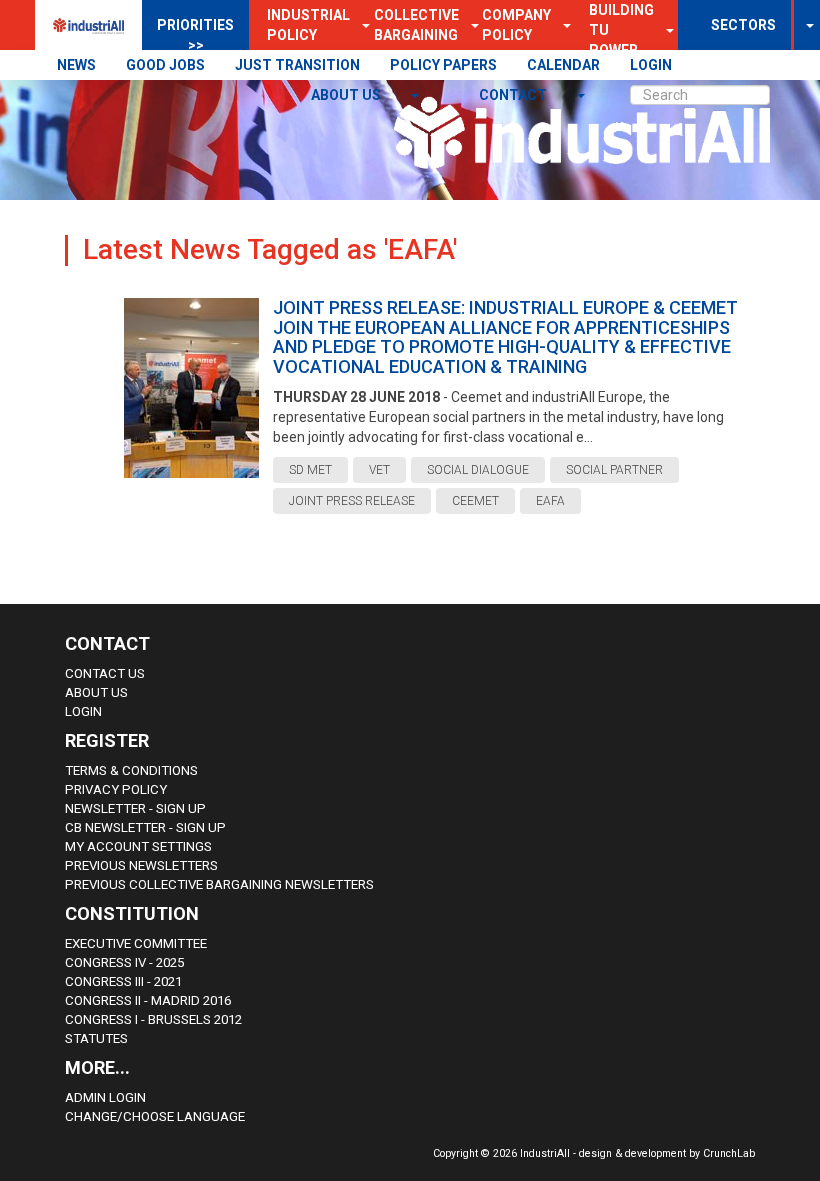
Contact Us (105, 673)
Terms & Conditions (131, 770)
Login (83, 711)
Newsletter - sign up (135, 808)
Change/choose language (155, 1116)
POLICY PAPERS (443, 65)
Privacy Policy (116, 789)
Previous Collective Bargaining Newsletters (219, 884)
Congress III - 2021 (123, 981)
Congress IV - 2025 (124, 962)
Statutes (96, 1038)
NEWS (76, 65)
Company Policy (516, 25)
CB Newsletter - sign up (145, 827)
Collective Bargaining (416, 25)
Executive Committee (136, 943)
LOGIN (651, 65)
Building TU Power (621, 30)
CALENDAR (563, 65)
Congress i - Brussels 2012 (153, 1019)
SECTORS (743, 25)
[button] (561, 25)
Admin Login (105, 1097)
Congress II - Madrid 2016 (148, 1000)
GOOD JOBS (165, 65)
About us (347, 95)
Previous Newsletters (141, 865)
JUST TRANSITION (297, 65)
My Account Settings (138, 846)
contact (514, 95)
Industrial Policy (308, 25)
